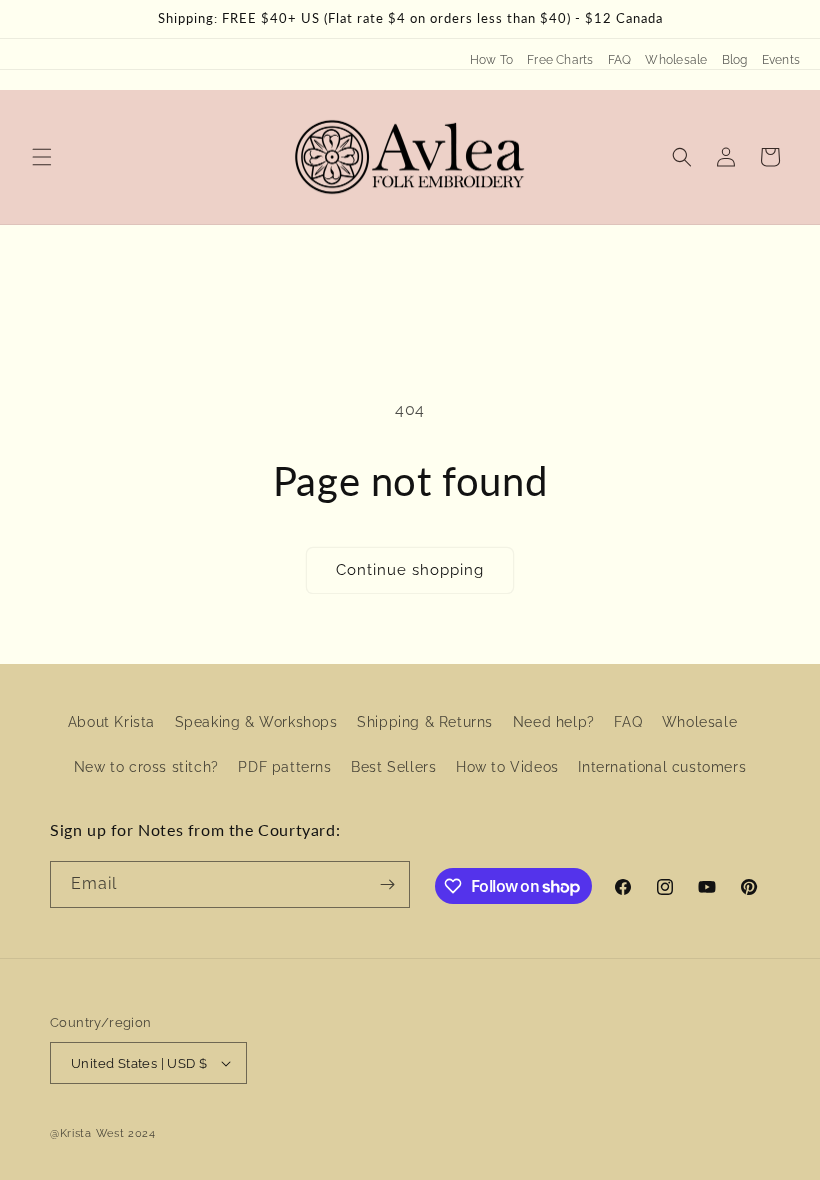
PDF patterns (284, 767)
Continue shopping (410, 570)
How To (491, 60)
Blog (735, 60)
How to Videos (507, 767)
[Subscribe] (387, 884)
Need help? (554, 722)
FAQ (620, 60)
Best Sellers (393, 767)
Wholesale (676, 60)
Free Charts (560, 60)
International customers (662, 767)
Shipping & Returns (425, 722)
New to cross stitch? (146, 767)
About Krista (111, 722)
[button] (42, 157)
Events (781, 60)
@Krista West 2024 (103, 1133)
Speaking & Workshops (256, 722)
